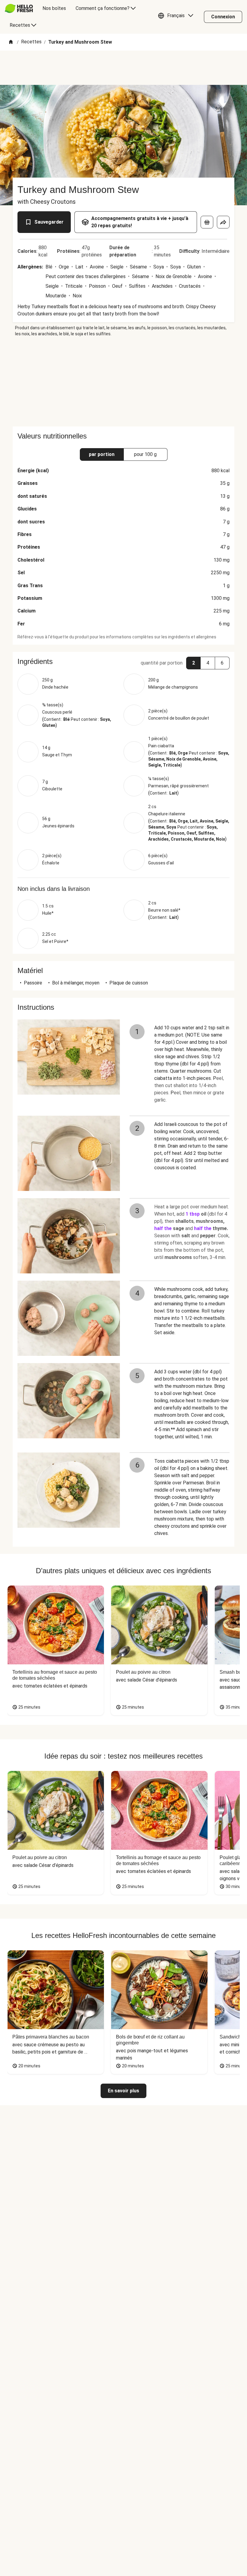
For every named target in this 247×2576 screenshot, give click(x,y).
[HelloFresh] (19, 8)
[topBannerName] (123, 68)
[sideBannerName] (123, 382)
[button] (177, 17)
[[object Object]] (207, 222)
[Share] (223, 222)
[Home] (11, 42)
